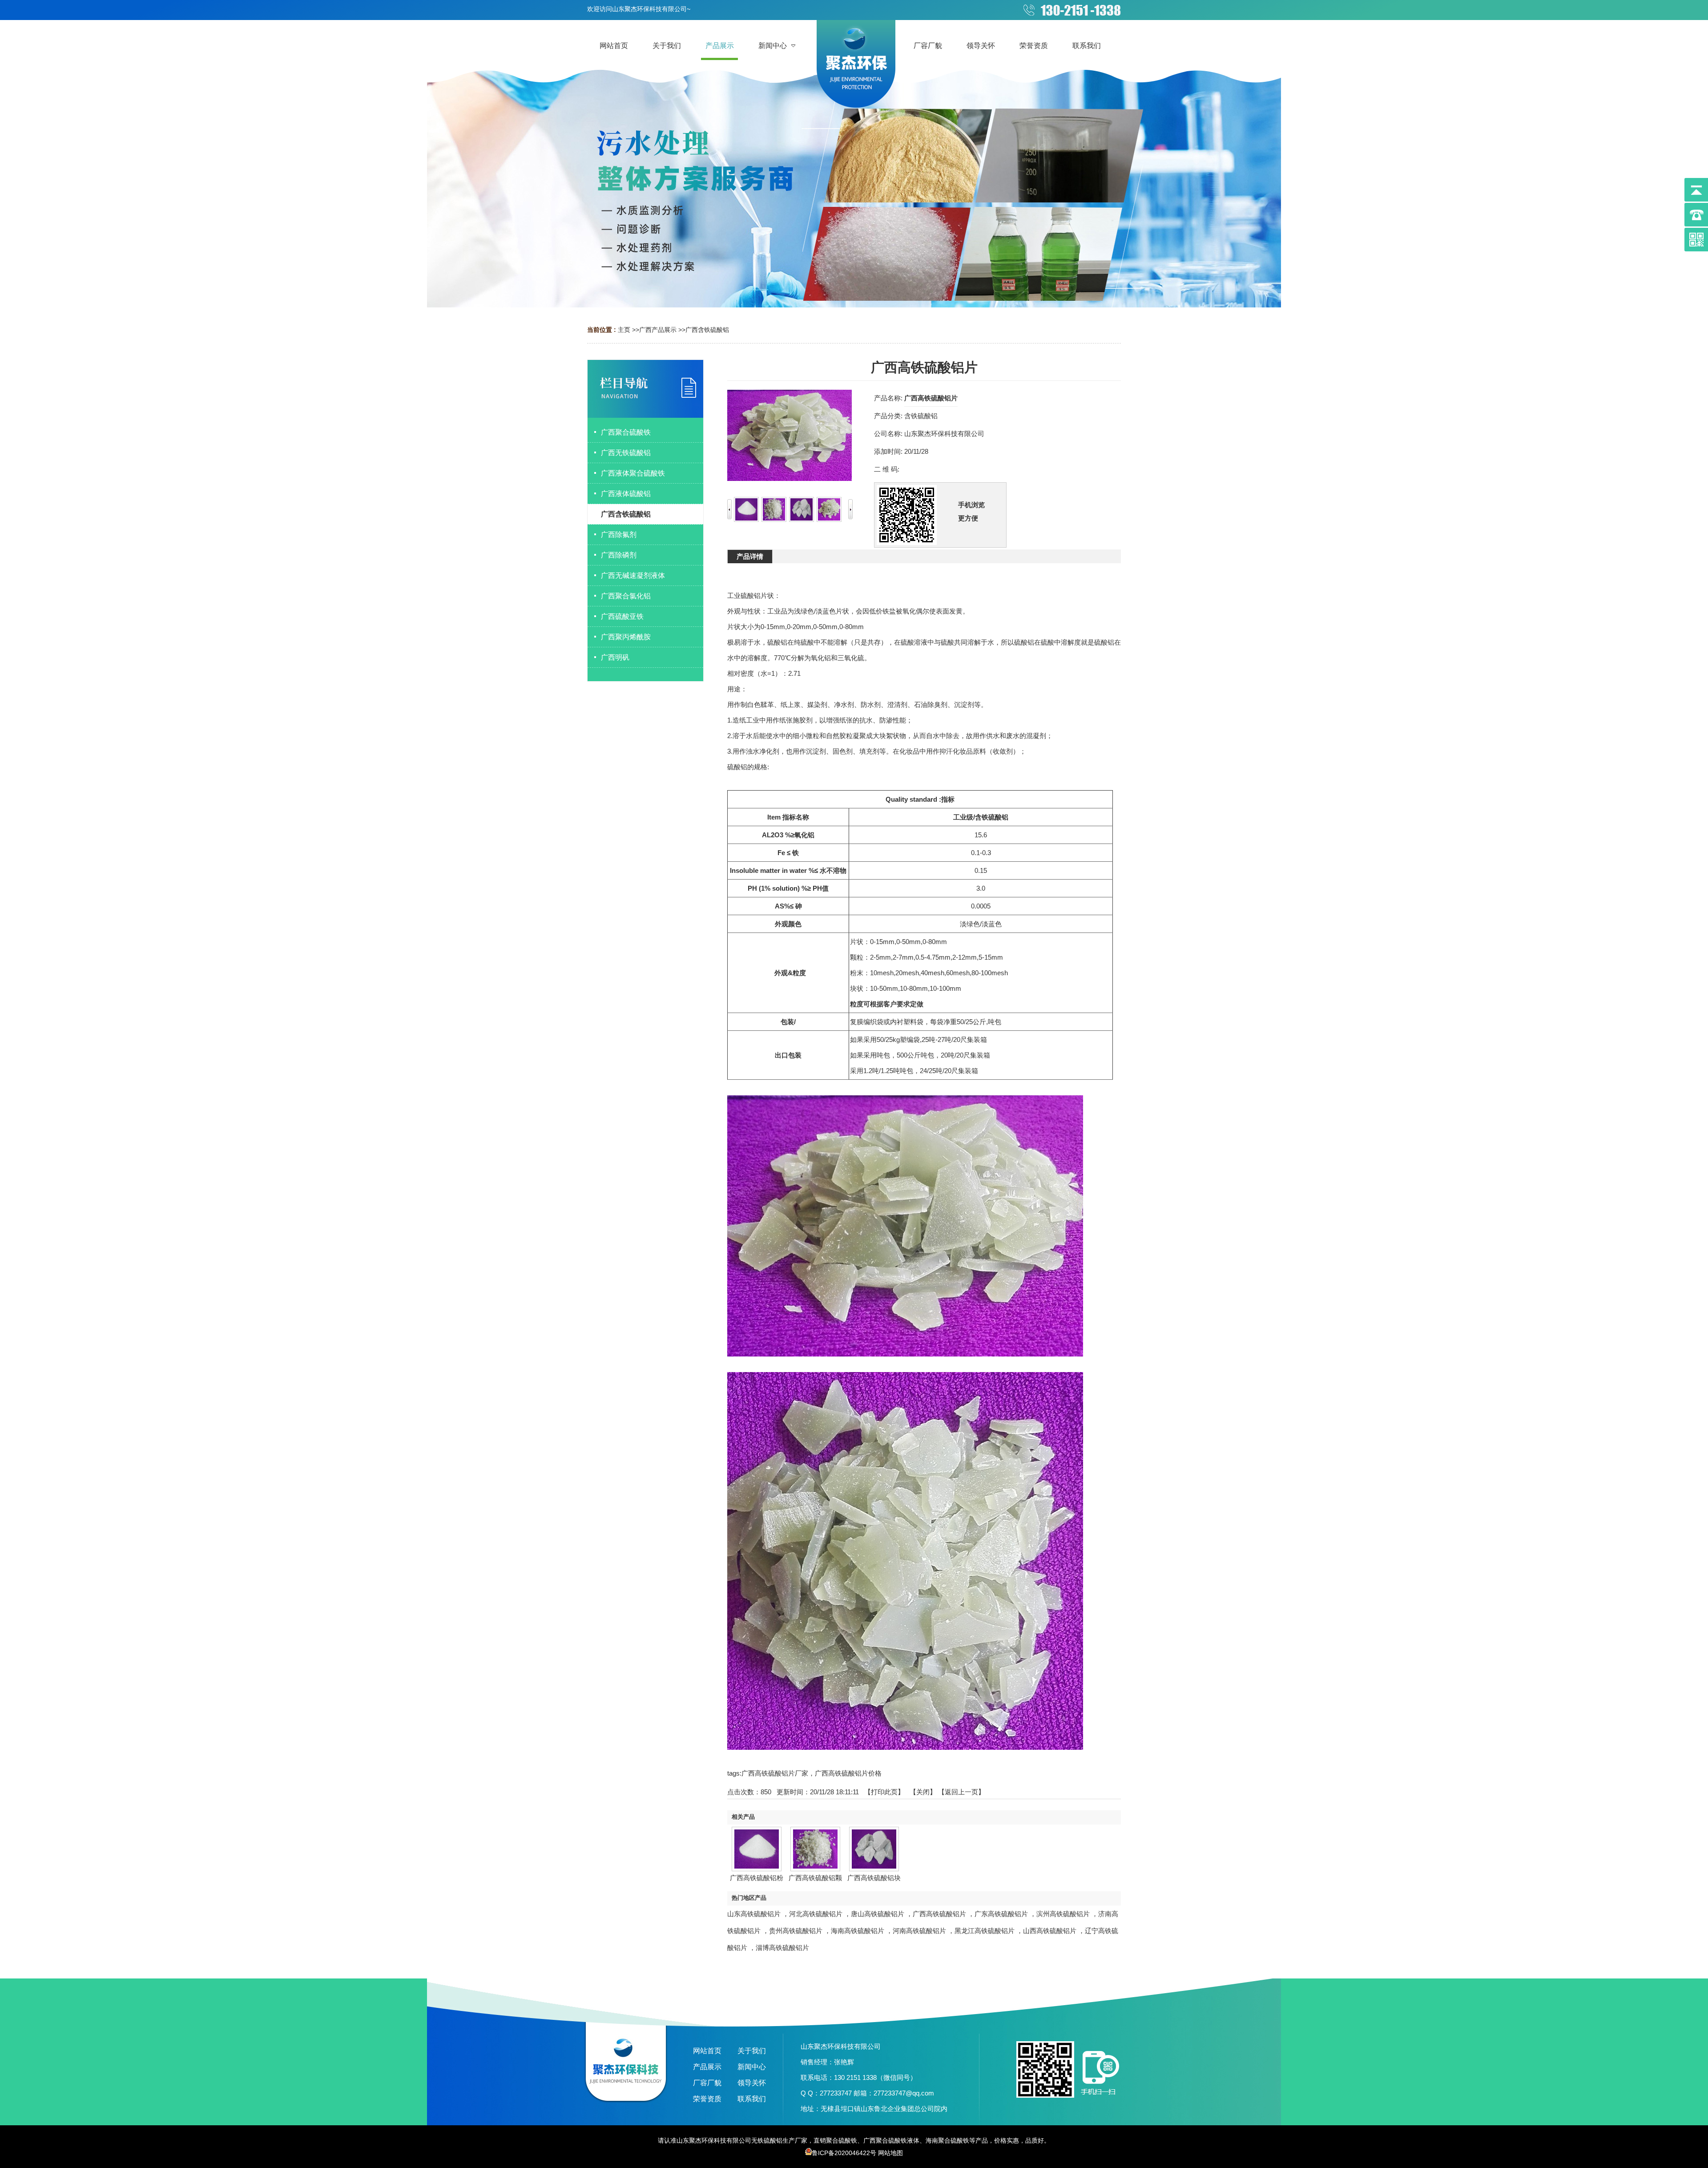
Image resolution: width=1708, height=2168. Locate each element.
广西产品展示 (658, 330)
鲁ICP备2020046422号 (844, 2153)
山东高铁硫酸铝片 (754, 1914)
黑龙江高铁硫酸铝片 (985, 1931)
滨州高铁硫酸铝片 (1063, 1914)
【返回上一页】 (961, 1792)
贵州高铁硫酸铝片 (796, 1931)
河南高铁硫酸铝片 (919, 1931)
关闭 (923, 1792)
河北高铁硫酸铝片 (816, 1914)
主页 (624, 330)
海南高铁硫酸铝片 (858, 1931)
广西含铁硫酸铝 (707, 330)
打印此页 (884, 1792)
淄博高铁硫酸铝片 (782, 1948)
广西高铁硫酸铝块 (874, 1878)
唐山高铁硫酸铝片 (878, 1914)
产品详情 (750, 556)
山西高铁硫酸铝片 (1050, 1931)
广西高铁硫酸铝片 (939, 1914)
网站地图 (890, 2153)
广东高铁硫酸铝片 (1001, 1914)
